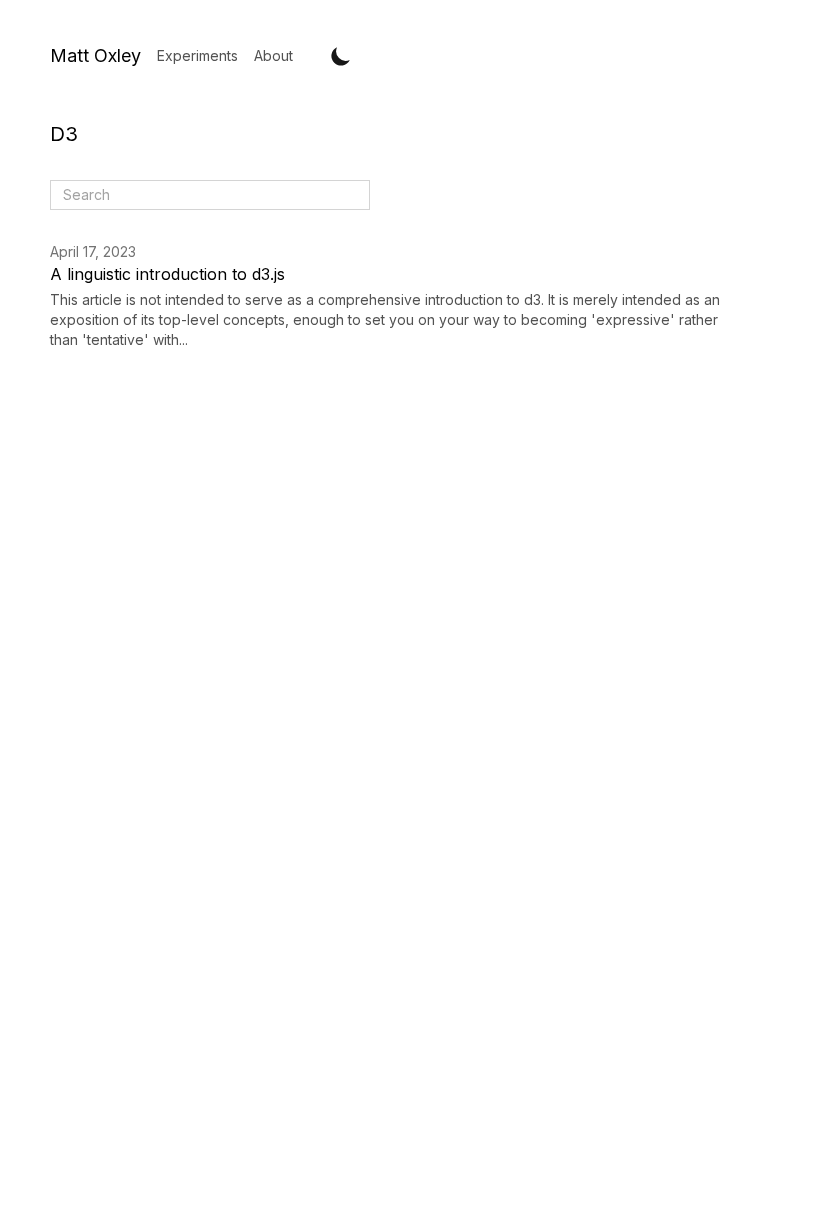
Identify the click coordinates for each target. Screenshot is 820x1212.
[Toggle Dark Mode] (341, 56)
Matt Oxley (95, 55)
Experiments (197, 55)
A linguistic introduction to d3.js (167, 274)
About (273, 55)
